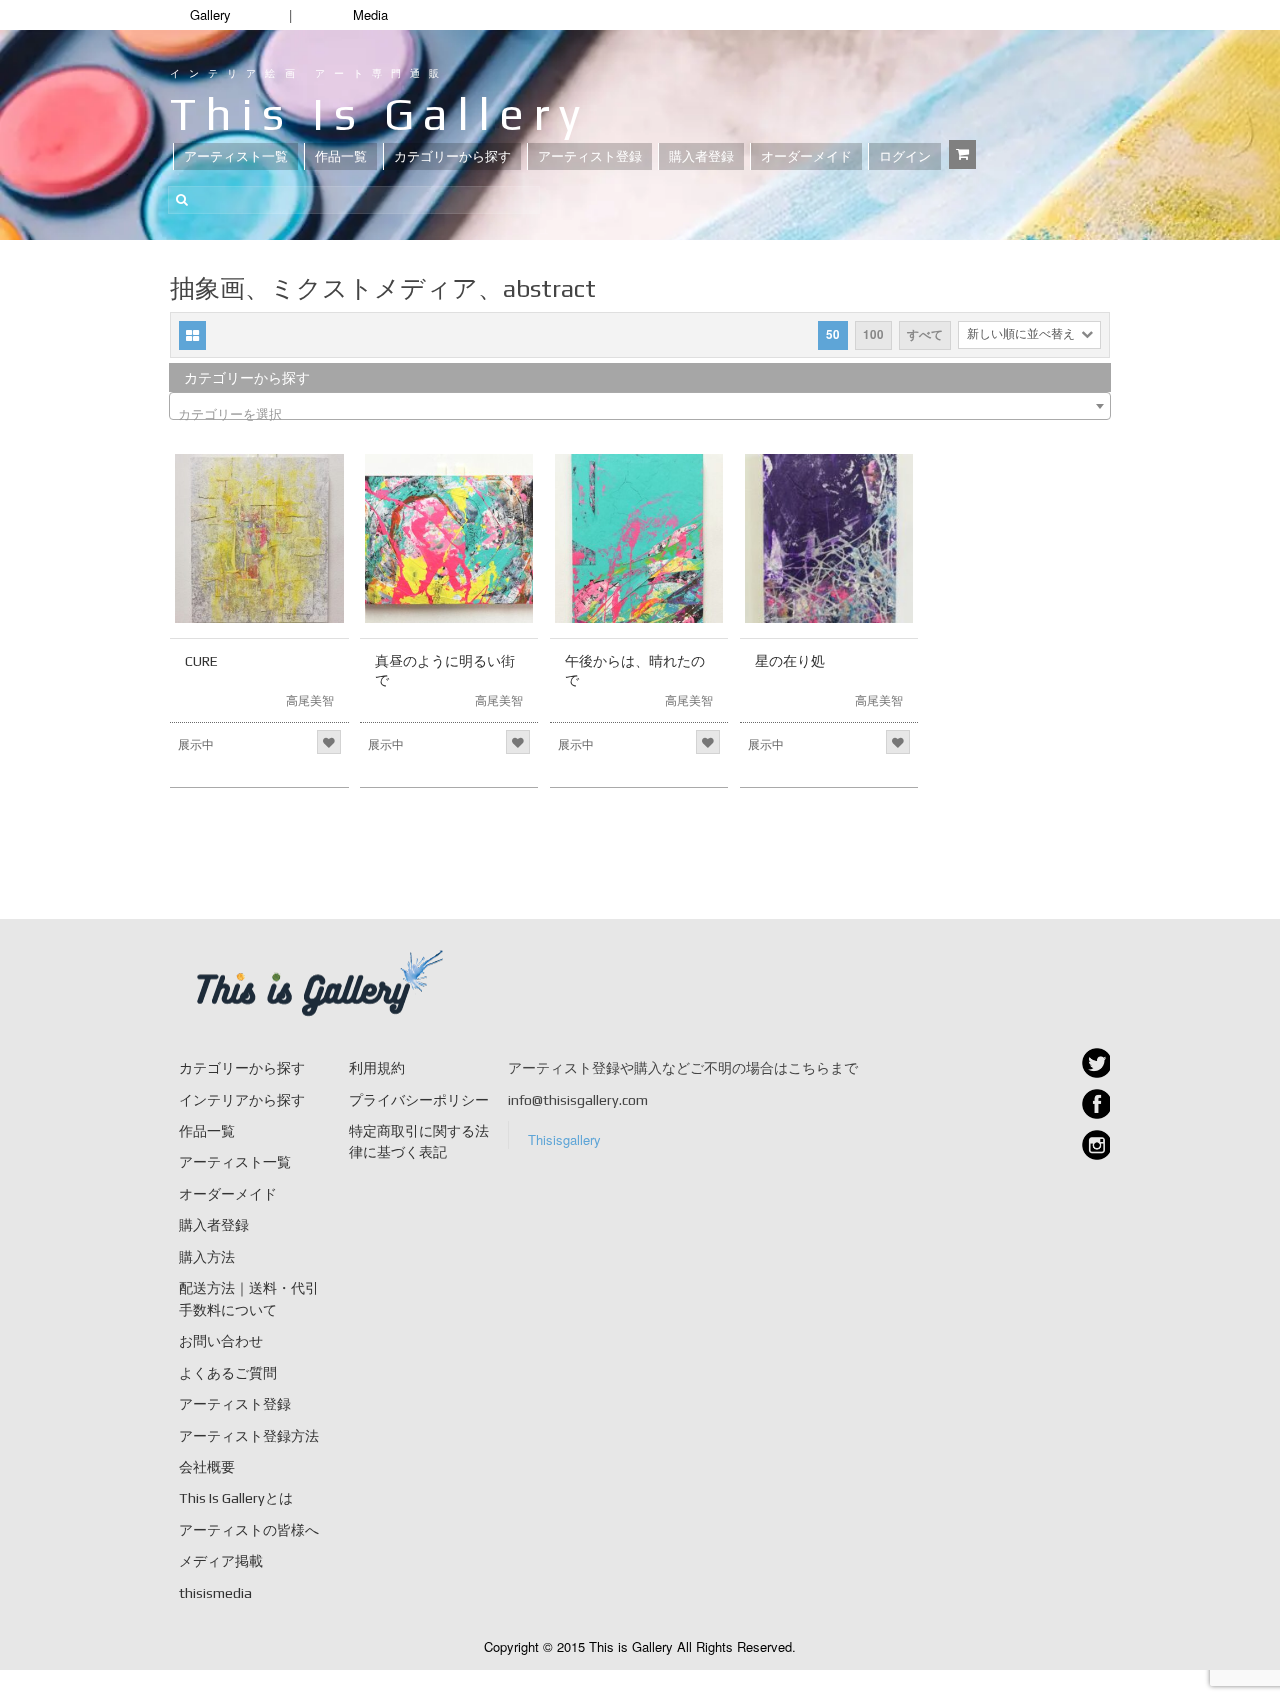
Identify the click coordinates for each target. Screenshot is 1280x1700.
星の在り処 (790, 661)
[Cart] (962, 154)
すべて (925, 334)
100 (873, 334)
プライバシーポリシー (419, 1100)
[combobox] (640, 406)
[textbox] (640, 413)
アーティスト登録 (590, 156)
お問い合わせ (221, 1341)
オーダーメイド (806, 156)
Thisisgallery (564, 1139)
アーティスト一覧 (236, 156)
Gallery (210, 14)
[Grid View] (192, 335)
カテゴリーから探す (452, 156)
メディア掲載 (221, 1561)
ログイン (905, 156)
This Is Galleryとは (236, 1498)
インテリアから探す (242, 1100)
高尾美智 (310, 699)
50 (833, 334)
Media (370, 14)
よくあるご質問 (228, 1373)
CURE (201, 661)
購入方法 (207, 1257)
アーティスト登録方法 (249, 1436)
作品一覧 (341, 156)
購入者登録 (701, 156)
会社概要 (207, 1467)
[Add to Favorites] (329, 742)
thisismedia (215, 1593)
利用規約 (377, 1068)
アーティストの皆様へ (249, 1530)
